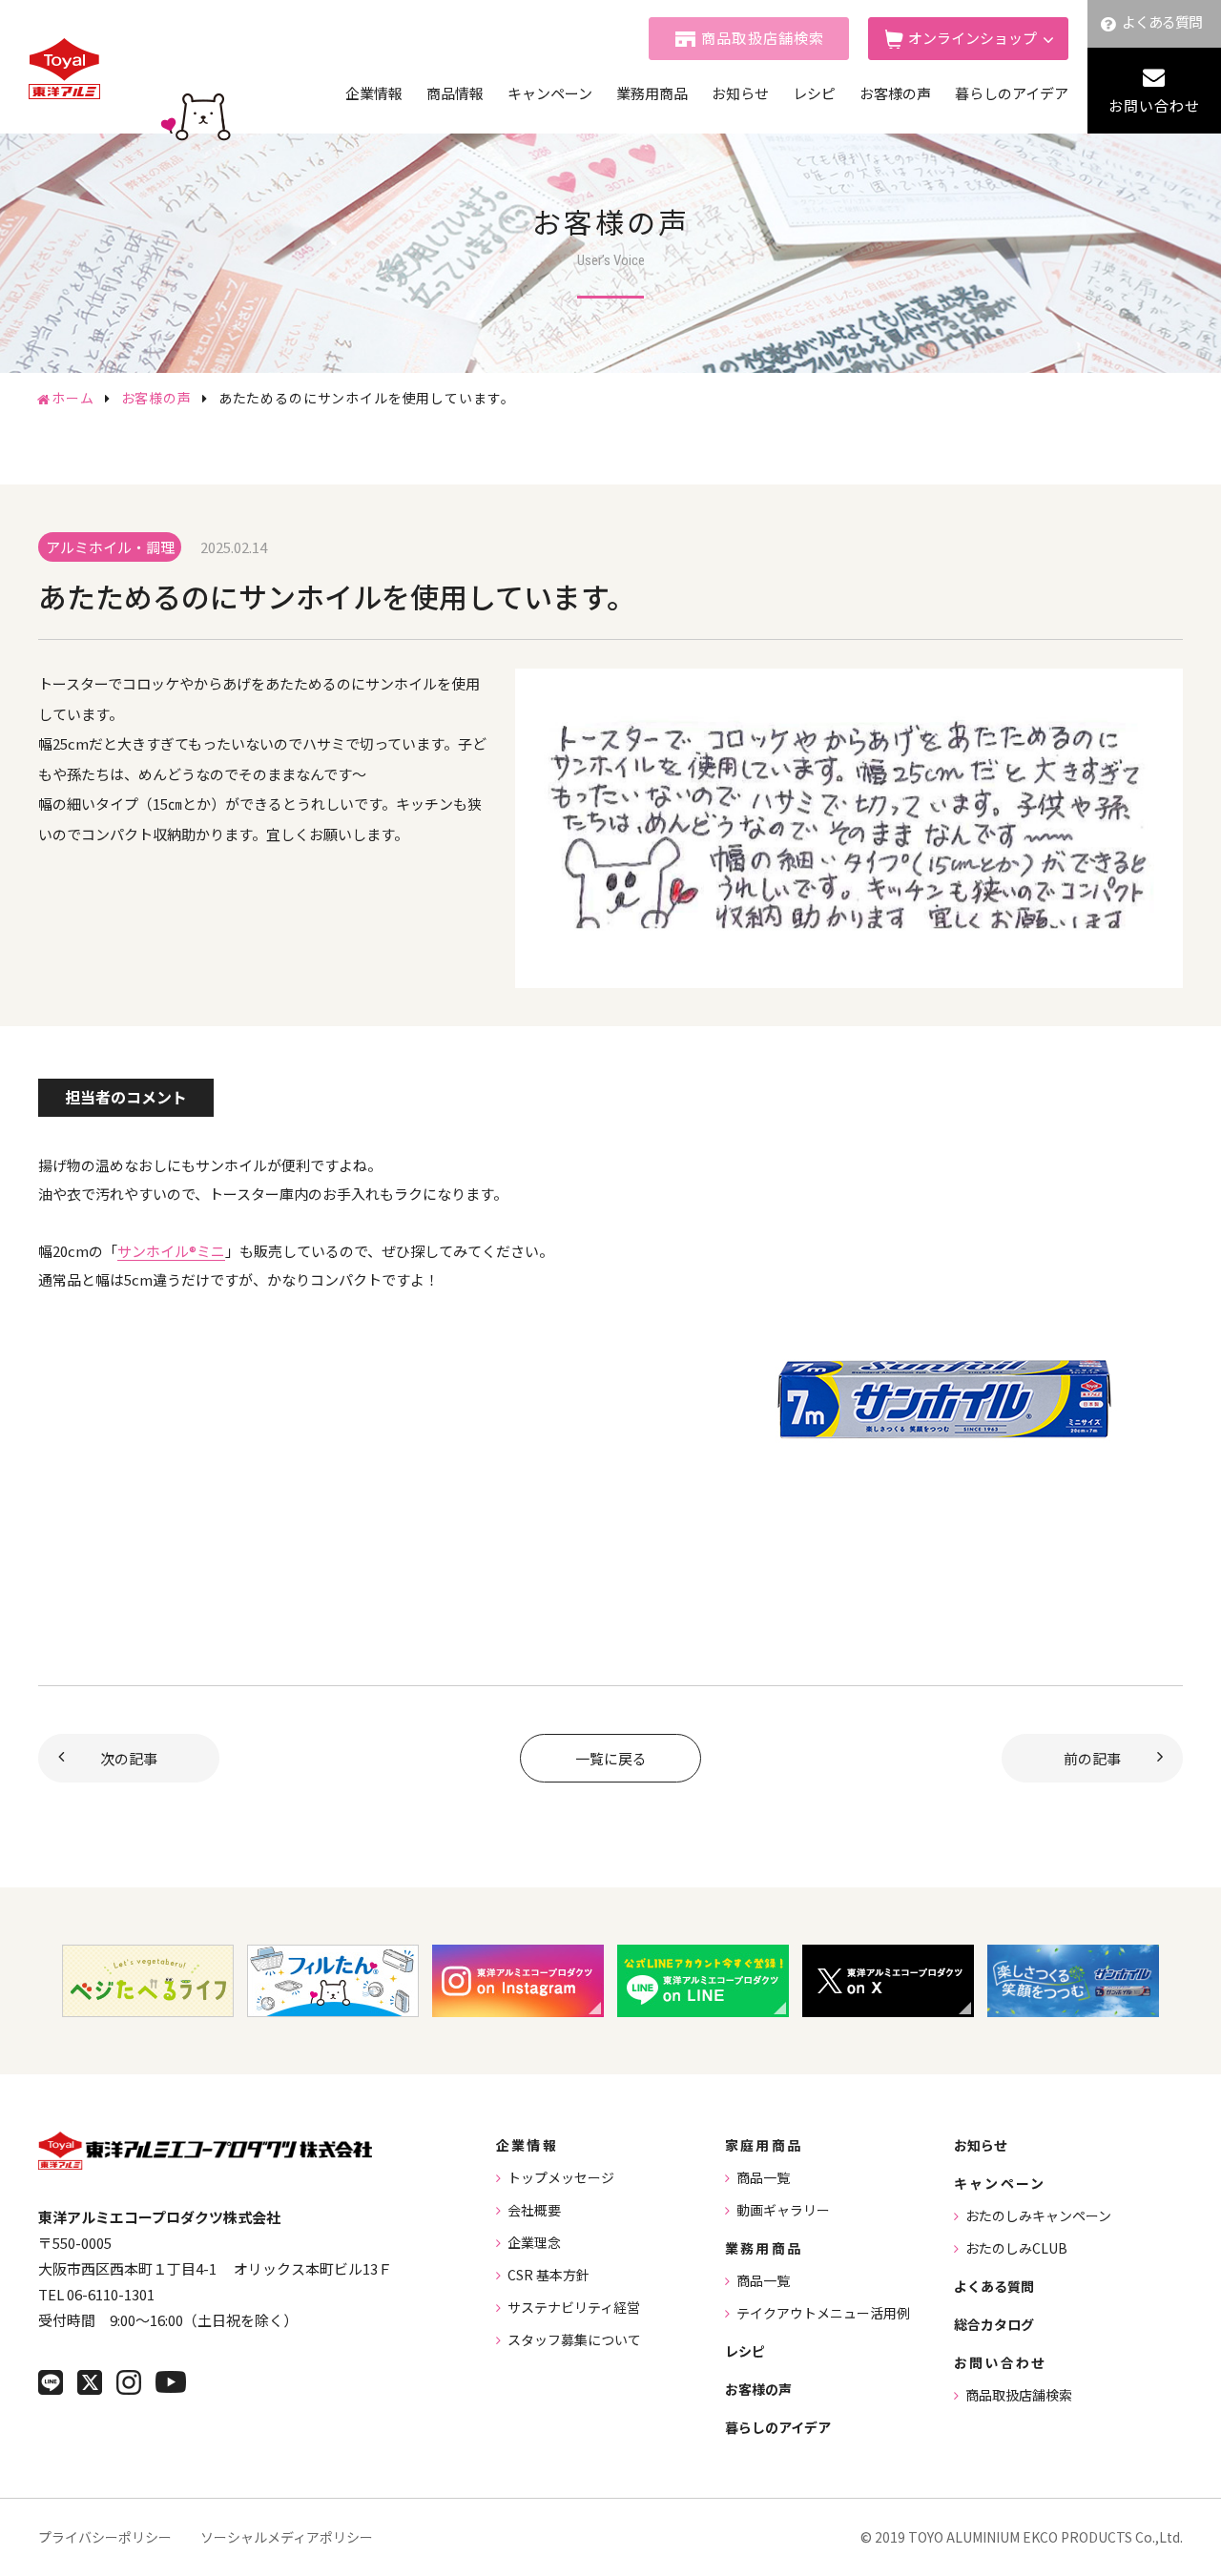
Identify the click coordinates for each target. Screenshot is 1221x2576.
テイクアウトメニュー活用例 (823, 2313)
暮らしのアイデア (1012, 93)
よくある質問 (1162, 21)
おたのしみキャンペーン (1038, 2215)
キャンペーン (550, 93)
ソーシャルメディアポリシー (287, 2537)
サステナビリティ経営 (574, 2307)
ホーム (73, 398)
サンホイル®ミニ (171, 1251)
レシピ (814, 93)
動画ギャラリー (783, 2210)
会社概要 (534, 2210)
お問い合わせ (1154, 105)
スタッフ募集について (574, 2339)
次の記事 (129, 1758)
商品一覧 (763, 2177)
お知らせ (740, 93)
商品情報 (455, 93)
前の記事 (1092, 1758)
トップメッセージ (561, 2177)
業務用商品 (652, 93)
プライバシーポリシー (105, 2537)
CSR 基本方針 (548, 2275)
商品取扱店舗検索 (763, 38)
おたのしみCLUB (1016, 2248)
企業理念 (534, 2242)
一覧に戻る (611, 1758)
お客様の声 (895, 93)
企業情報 (374, 93)
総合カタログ (994, 2324)
